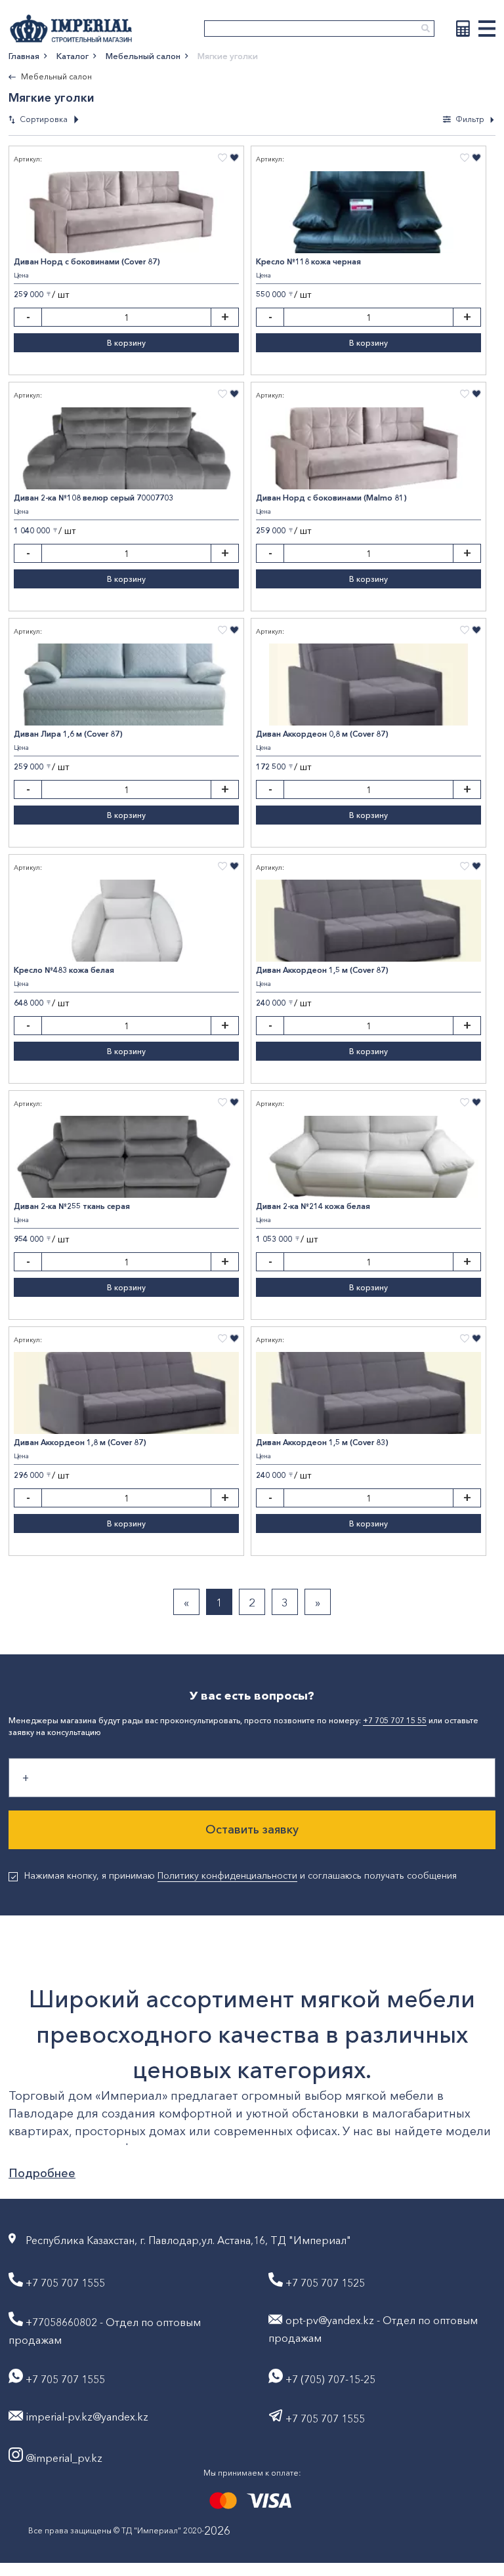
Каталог (73, 56)
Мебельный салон (143, 56)
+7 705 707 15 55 (395, 1720)
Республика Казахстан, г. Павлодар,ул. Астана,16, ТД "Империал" (188, 2240)
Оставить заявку (252, 1830)
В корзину (126, 343)
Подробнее (42, 2173)
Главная (24, 56)
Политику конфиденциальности (227, 1875)
